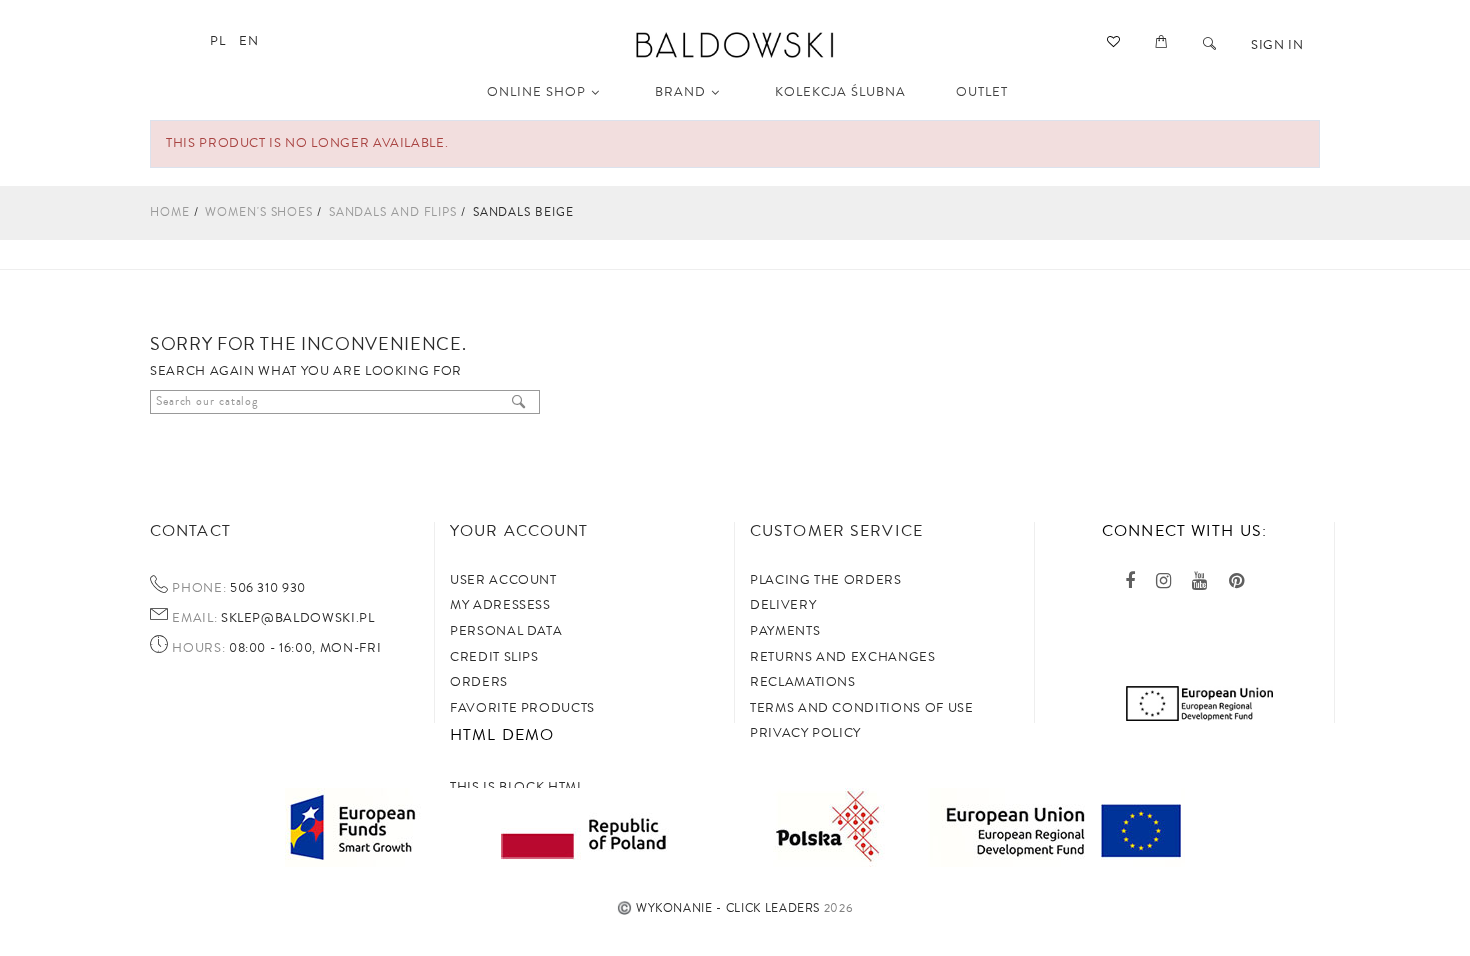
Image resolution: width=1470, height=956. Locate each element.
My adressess (500, 605)
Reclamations (803, 682)
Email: (194, 619)
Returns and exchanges (843, 657)
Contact (190, 531)
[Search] (1210, 45)
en (248, 41)
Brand (680, 92)
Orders (479, 682)
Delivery (783, 605)
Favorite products (522, 708)
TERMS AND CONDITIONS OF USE (862, 708)
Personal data (506, 631)
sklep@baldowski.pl (295, 618)
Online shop (536, 92)
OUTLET (982, 92)
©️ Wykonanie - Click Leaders (719, 908)
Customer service (836, 531)
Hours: (198, 649)
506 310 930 (266, 588)
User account (503, 580)
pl (217, 41)
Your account (519, 531)
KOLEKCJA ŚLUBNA (840, 92)
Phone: (199, 589)
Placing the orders (826, 580)
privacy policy (805, 733)
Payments (785, 631)
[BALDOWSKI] (735, 44)
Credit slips (494, 657)
